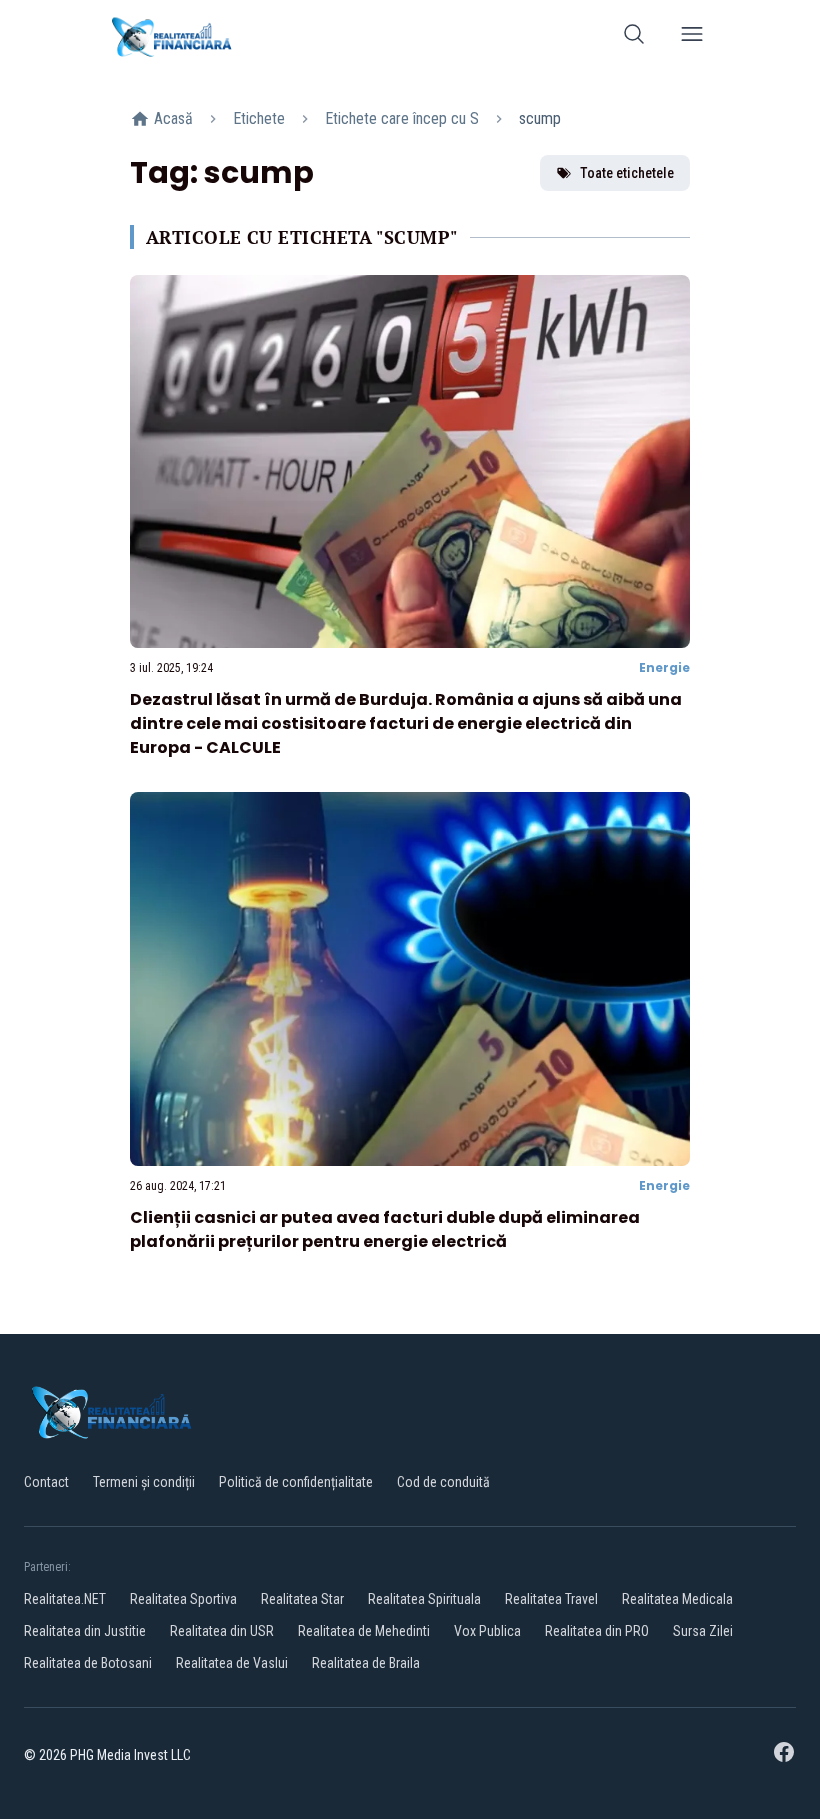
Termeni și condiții (144, 1482)
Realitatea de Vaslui (232, 1663)
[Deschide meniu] (692, 37)
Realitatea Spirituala (424, 1599)
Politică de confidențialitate (296, 1482)
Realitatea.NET (65, 1599)
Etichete (259, 118)
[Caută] (634, 37)
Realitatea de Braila (366, 1663)
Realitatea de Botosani (88, 1663)
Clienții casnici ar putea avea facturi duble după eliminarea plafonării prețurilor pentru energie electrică (385, 1229)
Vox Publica (487, 1631)
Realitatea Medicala (677, 1599)
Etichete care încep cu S (402, 118)
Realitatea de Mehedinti (364, 1631)
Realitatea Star (302, 1599)
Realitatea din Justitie (85, 1631)
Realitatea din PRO (597, 1631)
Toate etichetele (627, 173)
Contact (46, 1482)
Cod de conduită (443, 1482)
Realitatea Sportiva (183, 1599)
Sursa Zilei (703, 1631)
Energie (664, 667)
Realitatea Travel (551, 1599)
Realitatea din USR (222, 1631)
